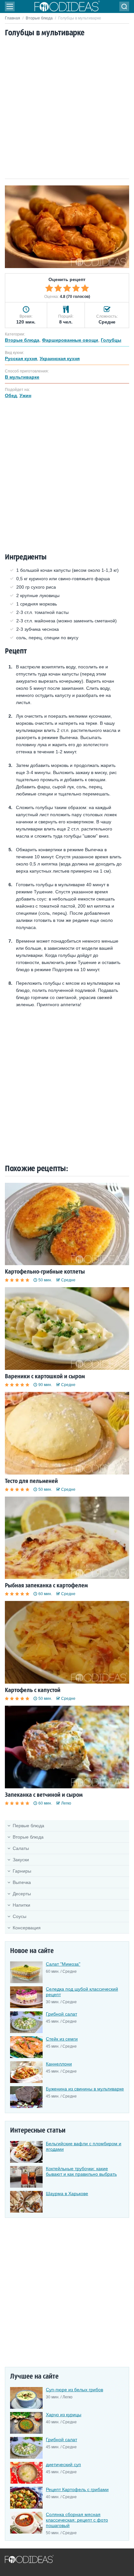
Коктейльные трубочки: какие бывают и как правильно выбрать (81, 2171)
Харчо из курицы (64, 2415)
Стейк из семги (62, 2039)
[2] (58, 288)
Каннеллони (59, 2064)
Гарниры (22, 1871)
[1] (49, 288)
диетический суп (63, 2464)
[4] (76, 288)
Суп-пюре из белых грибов (74, 2390)
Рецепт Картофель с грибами (77, 2489)
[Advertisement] (67, 109)
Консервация (27, 1928)
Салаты (21, 1848)
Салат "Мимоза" (63, 1964)
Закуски (21, 1860)
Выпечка (22, 1882)
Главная (13, 18)
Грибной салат (61, 2014)
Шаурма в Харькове (67, 2194)
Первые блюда (28, 1826)
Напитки (21, 1905)
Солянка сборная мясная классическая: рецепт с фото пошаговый (77, 2520)
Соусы (20, 1916)
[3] (67, 288)
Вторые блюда (39, 18)
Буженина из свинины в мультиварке (85, 2089)
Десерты (22, 1894)
